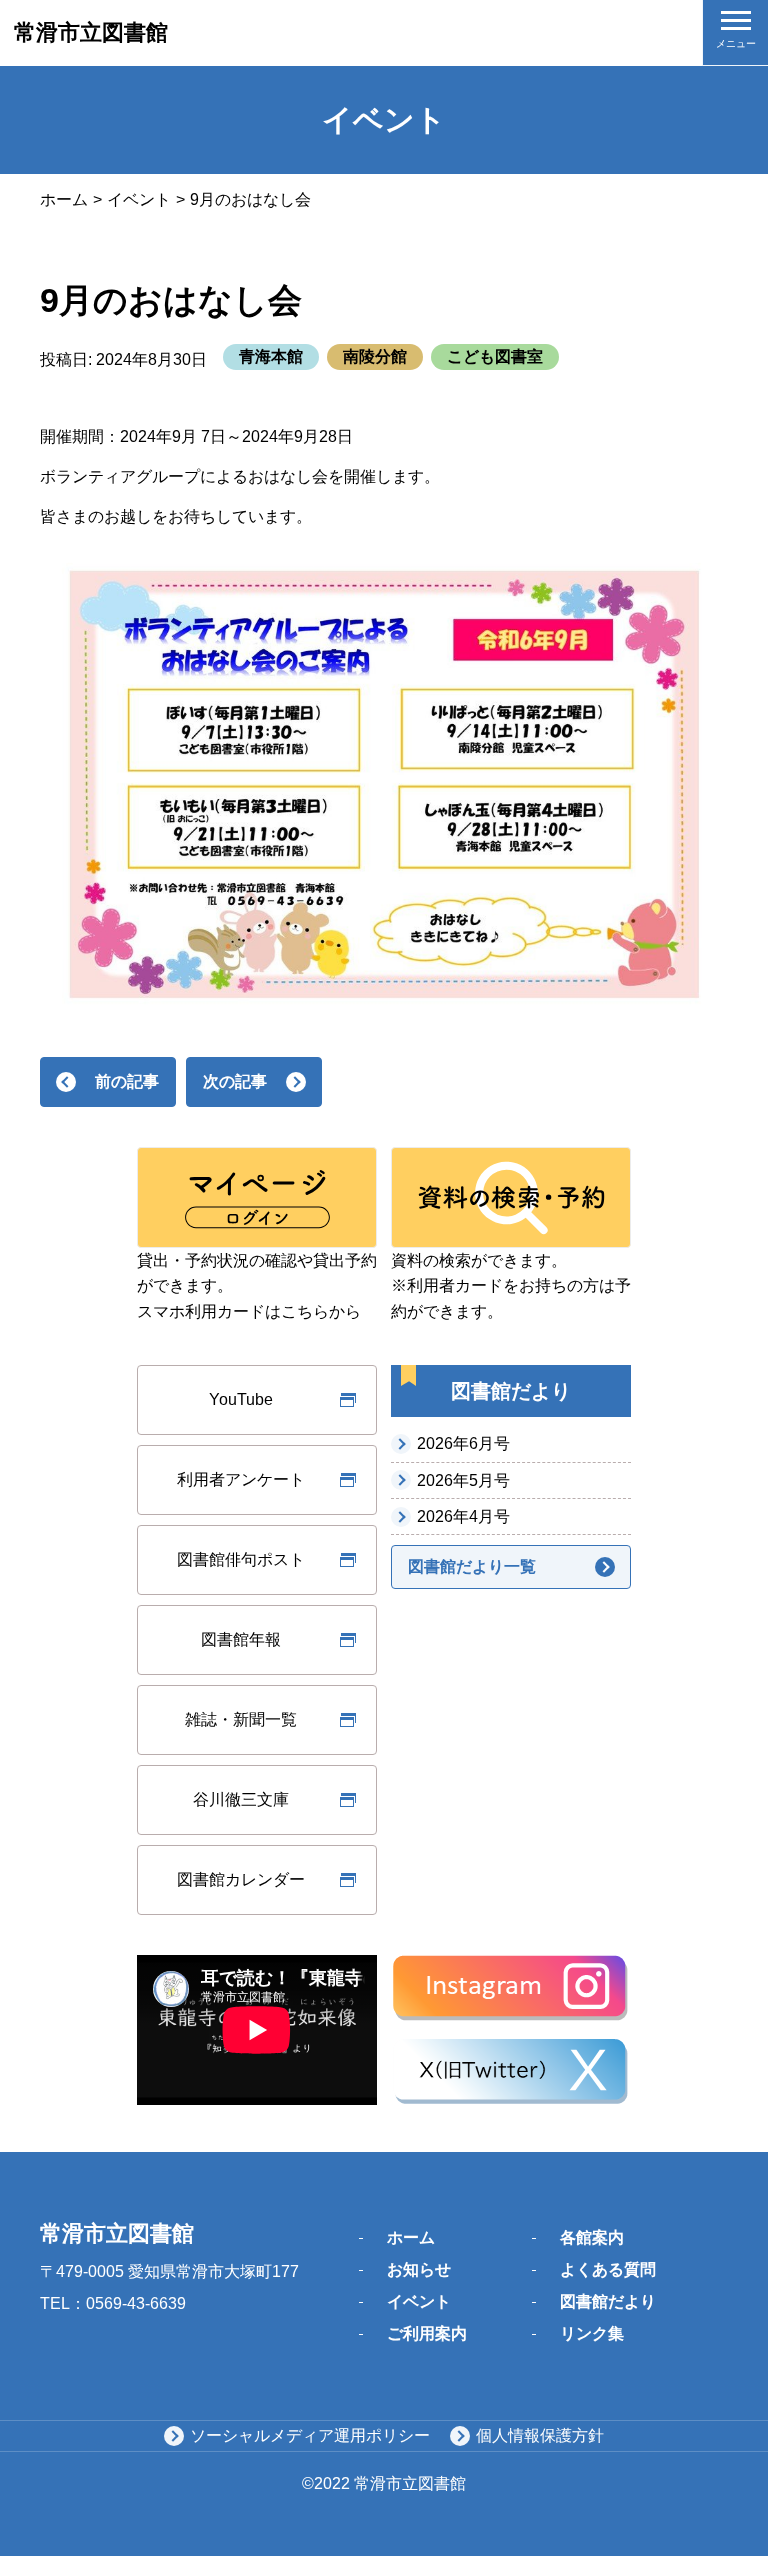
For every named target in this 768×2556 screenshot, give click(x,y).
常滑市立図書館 (91, 32)
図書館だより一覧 (472, 1566)
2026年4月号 (463, 1516)
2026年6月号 (463, 1443)
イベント (139, 199)
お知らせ (419, 2269)
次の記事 (235, 1081)
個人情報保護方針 (540, 2435)
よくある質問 (608, 2269)
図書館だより (608, 2301)
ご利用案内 (427, 2333)
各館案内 (592, 2237)
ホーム (64, 199)
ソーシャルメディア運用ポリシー (310, 2435)
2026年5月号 (463, 1480)
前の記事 (127, 1081)
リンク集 (592, 2333)
